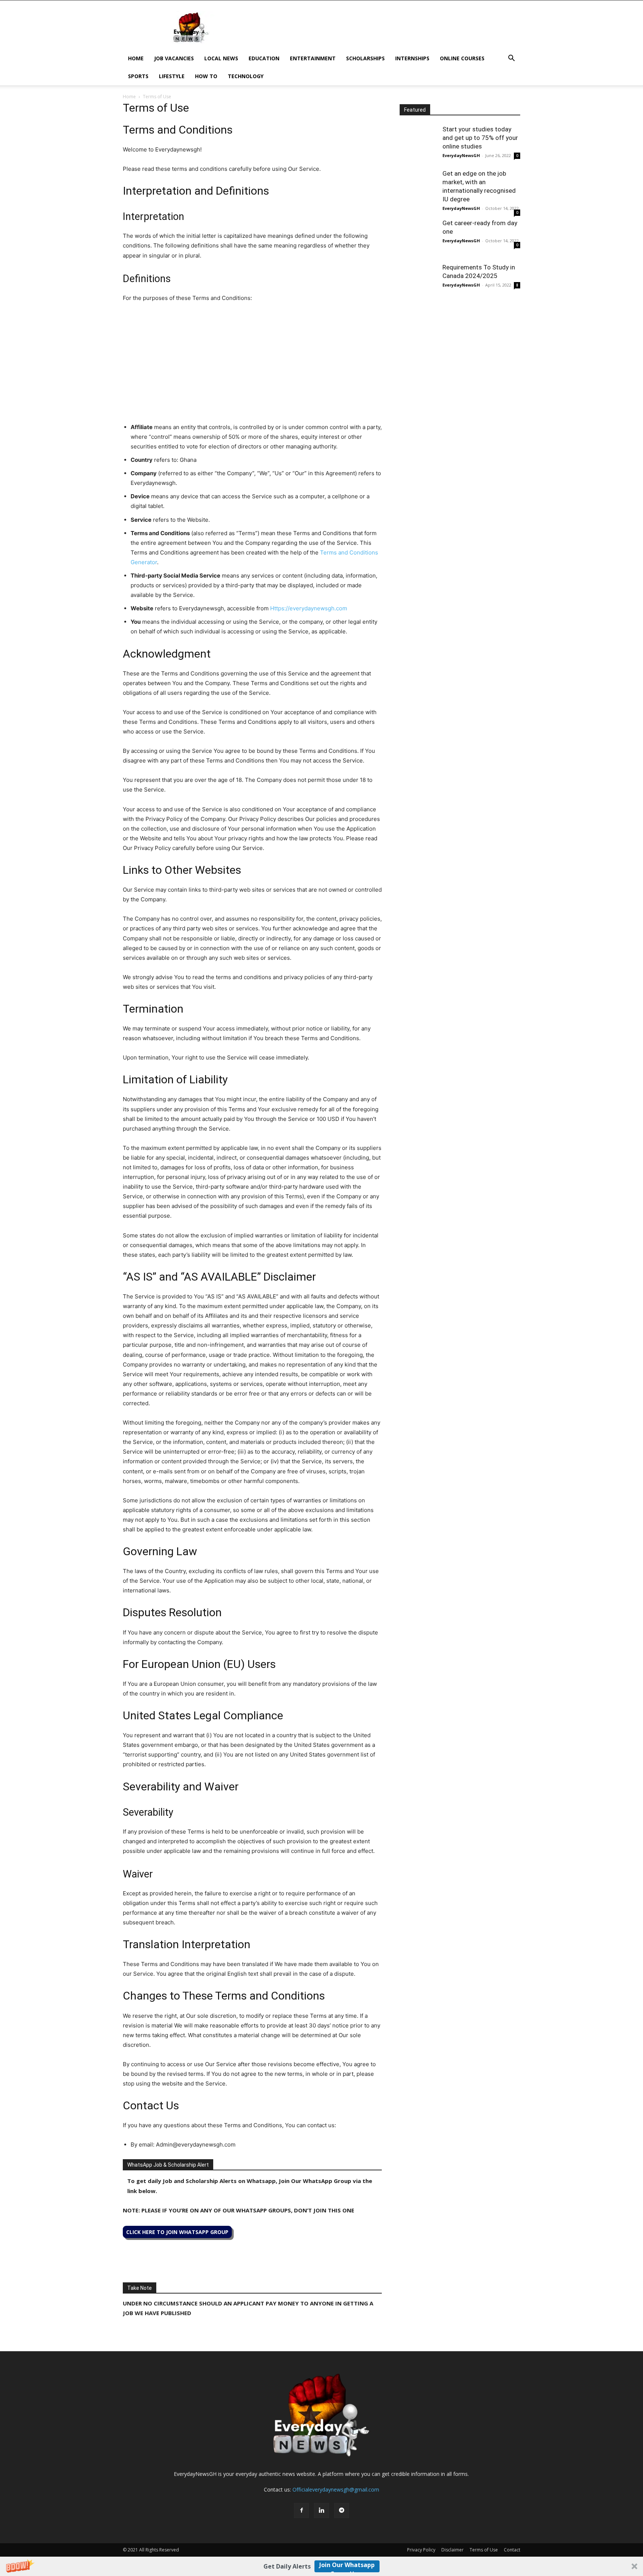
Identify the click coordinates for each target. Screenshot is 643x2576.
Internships (412, 58)
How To (206, 76)
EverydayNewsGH (461, 155)
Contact (512, 2550)
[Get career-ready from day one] (418, 237)
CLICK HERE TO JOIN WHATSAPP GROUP (177, 2232)
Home (136, 58)
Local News (221, 58)
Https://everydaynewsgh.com (309, 608)
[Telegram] (342, 2511)
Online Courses (462, 58)
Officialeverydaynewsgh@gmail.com (336, 2489)
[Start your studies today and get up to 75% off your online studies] (418, 144)
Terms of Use (484, 2550)
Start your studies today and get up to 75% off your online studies (480, 138)
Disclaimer (452, 2550)
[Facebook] (301, 2511)
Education (264, 58)
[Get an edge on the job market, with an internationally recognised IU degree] (418, 188)
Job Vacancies (174, 58)
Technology (246, 76)
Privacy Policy (421, 2550)
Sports (138, 76)
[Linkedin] (321, 2511)
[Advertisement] (385, 28)
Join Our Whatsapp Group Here (347, 2567)
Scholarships (365, 58)
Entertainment (313, 58)
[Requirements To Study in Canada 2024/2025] (418, 282)
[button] (321, 2566)
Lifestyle (172, 76)
